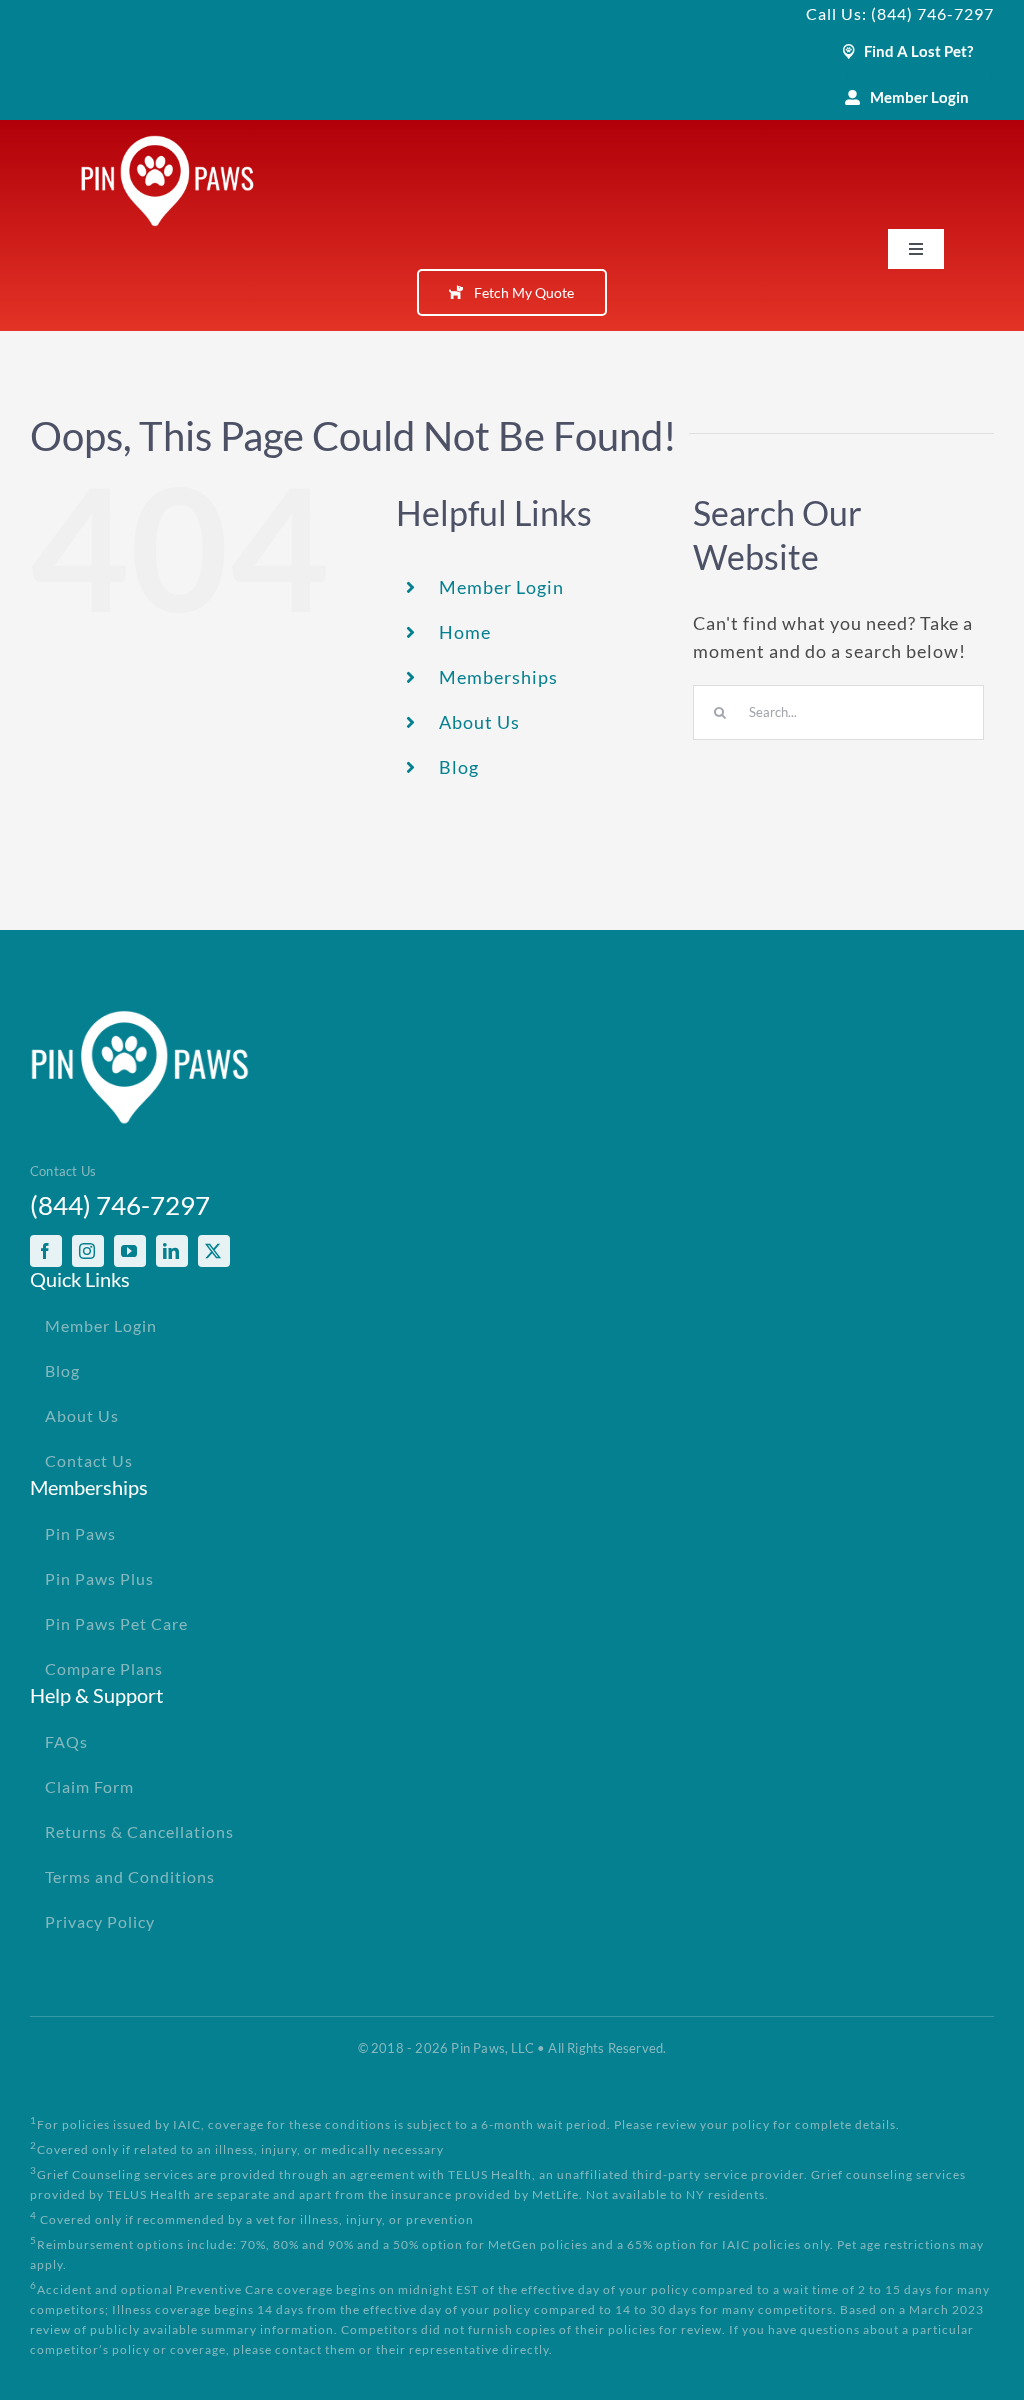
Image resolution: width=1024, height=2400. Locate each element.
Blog (459, 767)
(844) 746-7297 (120, 1205)
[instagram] (88, 1251)
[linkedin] (172, 1251)
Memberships (498, 677)
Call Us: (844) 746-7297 (900, 13)
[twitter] (214, 1251)
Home (465, 632)
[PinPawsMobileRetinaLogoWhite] (167, 144)
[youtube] (130, 1251)
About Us (479, 722)
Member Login (501, 587)
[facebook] (46, 1251)
